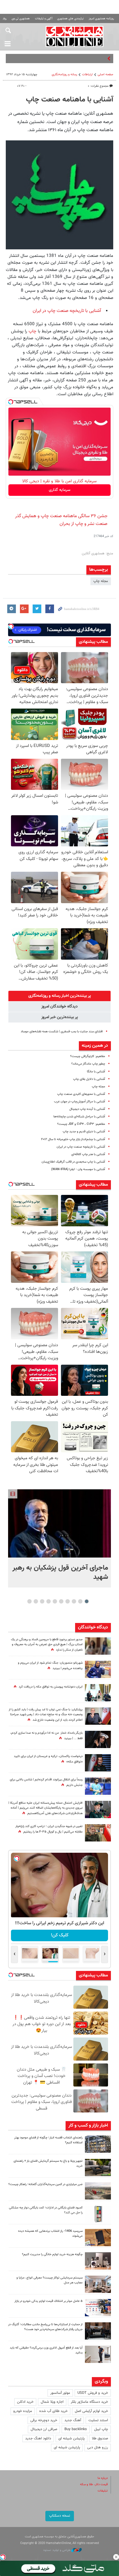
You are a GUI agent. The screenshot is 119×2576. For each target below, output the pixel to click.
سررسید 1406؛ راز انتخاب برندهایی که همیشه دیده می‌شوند (50, 2234)
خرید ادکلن (25, 2402)
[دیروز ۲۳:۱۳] (98, 1809)
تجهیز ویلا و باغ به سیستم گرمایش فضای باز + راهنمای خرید (48, 2163)
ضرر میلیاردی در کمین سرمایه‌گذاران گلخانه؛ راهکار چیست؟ (45, 2184)
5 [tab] (61, 1601)
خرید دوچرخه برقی (44, 2420)
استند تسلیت (98, 2420)
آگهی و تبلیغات (44, 19)
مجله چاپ (101, 581)
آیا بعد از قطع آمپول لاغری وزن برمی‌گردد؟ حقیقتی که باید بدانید (46, 2350)
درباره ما (103, 2478)
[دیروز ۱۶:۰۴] (98, 2238)
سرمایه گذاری (60, 490)
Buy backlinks (76, 2429)
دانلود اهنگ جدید (38, 2438)
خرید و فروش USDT (93, 2393)
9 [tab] (36, 1601)
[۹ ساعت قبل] (98, 1669)
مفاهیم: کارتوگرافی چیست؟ (88, 1056)
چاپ (32, 331)
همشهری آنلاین (74, 36)
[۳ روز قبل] (98, 2354)
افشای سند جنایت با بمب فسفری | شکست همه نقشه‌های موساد (62, 1032)
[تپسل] (11, 402)
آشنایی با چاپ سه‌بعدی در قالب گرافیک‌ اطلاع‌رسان (73, 1162)
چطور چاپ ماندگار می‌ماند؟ (88, 1064)
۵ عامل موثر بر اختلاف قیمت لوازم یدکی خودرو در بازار (49, 2301)
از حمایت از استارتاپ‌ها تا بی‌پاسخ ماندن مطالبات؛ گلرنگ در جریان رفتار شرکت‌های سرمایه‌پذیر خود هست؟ (45, 2327)
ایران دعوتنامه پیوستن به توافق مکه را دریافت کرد (51, 1687)
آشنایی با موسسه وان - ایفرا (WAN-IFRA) (78, 1169)
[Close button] (116, 2557)
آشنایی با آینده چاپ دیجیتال (87, 1109)
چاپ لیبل (101, 2429)
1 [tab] (87, 1601)
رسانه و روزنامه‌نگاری (64, 75)
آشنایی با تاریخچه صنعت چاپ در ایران (67, 311)
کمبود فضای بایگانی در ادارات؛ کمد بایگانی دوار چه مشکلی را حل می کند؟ (46, 2210)
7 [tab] (49, 1601)
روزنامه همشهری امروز (101, 19)
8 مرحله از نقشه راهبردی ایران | (83, 59)
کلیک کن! (60, 1935)
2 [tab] (80, 1601)
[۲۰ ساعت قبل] (98, 1693)
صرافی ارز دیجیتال (44, 2429)
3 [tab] (74, 1601)
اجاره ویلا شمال (52, 2402)
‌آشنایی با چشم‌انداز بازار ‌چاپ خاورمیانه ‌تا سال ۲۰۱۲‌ (73, 1139)
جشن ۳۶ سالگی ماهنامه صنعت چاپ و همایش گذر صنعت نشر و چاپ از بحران (61, 520)
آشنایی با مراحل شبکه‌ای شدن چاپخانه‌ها (79, 1117)
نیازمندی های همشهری (70, 19)
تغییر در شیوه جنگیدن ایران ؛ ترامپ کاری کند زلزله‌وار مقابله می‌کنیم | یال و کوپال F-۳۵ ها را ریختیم (49, 1829)
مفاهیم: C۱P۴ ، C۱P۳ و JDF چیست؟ (81, 1124)
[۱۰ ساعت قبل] (98, 1739)
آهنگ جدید (73, 2420)
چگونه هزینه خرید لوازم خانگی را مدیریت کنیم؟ (52, 2254)
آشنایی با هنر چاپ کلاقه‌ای (88, 1154)
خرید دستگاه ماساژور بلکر (89, 2402)
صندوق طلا (100, 2438)
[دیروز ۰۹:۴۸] (98, 2331)
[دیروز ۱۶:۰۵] (98, 2168)
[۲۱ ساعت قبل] (98, 1646)
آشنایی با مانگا (96, 1072)
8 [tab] (42, 1601)
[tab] (59, 996)
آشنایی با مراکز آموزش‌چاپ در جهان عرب (80, 1102)
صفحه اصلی (105, 75)
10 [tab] (29, 1601)
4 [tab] (68, 1601)
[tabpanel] (59, 1538)
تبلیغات (103, 2491)
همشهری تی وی (21, 19)
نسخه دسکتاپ (60, 2516)
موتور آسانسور (60, 2393)
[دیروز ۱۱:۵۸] (98, 2284)
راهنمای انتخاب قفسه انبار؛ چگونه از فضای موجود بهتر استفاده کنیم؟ (48, 2140)
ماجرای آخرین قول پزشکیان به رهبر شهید (60, 1573)
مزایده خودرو (23, 2411)
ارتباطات (87, 75)
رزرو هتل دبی (98, 2447)
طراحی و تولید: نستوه (57, 2550)
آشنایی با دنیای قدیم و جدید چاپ (84, 1132)
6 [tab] (55, 1601)
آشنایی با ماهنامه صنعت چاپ (70, 100)
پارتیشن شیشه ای (71, 2438)
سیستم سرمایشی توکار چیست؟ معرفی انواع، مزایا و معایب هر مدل (50, 2280)
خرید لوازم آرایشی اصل (91, 2411)
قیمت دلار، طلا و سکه (94, 2484)
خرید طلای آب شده (53, 2411)
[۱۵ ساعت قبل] (98, 1786)
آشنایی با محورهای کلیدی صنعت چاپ (81, 1094)
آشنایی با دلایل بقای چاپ (89, 1079)
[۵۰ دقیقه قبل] (59, 1523)
